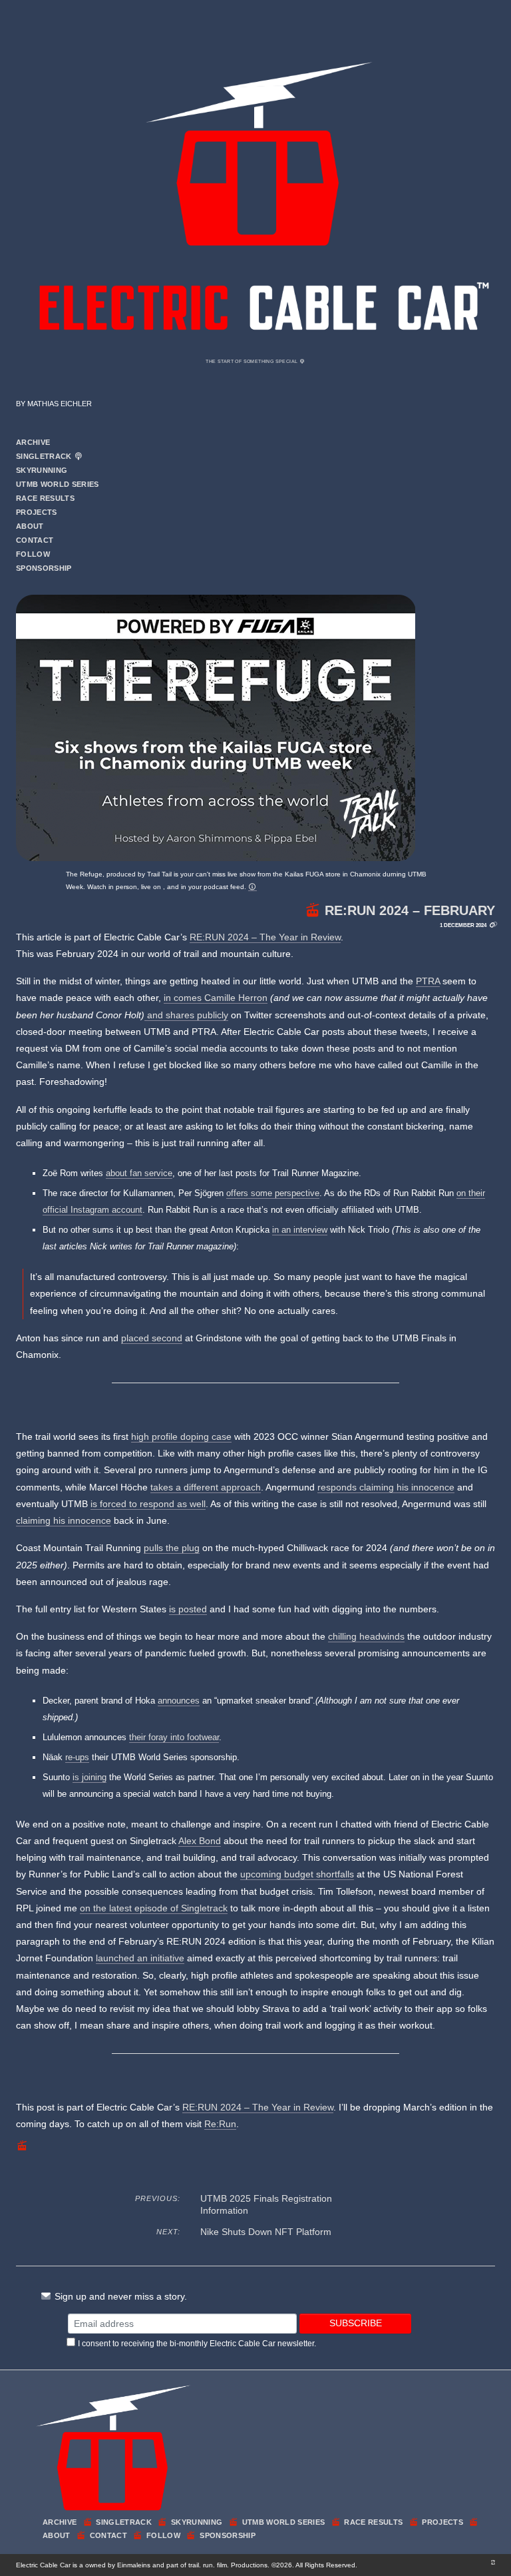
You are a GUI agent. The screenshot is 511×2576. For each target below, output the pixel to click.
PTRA (428, 981)
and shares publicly (186, 1015)
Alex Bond (200, 1841)
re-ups (77, 1757)
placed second (152, 1338)
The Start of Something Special (252, 361)
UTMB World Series (58, 484)
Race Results (45, 498)
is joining (89, 1777)
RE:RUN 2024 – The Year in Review (265, 937)
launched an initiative (140, 1958)
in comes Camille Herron (216, 998)
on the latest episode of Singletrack (154, 1908)
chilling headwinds (366, 1636)
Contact (35, 540)
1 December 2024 (463, 925)
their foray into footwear (174, 1737)
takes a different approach (206, 1487)
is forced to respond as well (148, 1504)
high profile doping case (181, 1437)
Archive (33, 442)
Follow (33, 554)
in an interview (300, 1230)
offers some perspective (273, 1193)
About (30, 526)
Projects (37, 512)
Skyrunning (42, 470)
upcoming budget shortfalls (297, 1874)
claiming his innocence (64, 1520)
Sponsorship (44, 568)
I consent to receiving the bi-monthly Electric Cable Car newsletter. (197, 2344)
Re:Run (220, 2124)
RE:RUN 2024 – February (410, 910)
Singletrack (45, 456)
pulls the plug (172, 1548)
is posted (188, 1609)
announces (179, 1701)
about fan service (139, 1173)
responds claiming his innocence (386, 1487)
